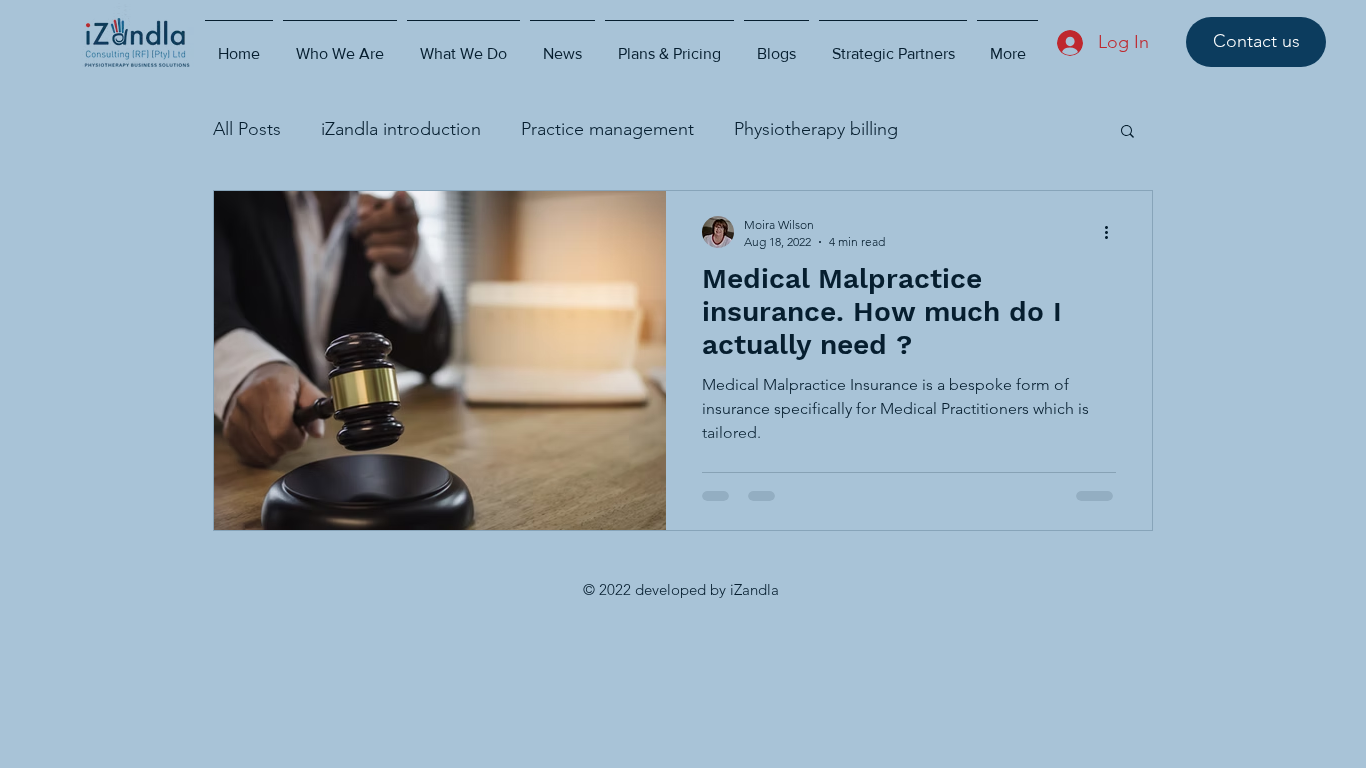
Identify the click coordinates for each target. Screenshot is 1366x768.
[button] (1127, 132)
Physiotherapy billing (816, 129)
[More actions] (1113, 232)
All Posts (247, 129)
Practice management (607, 129)
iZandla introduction (401, 129)
